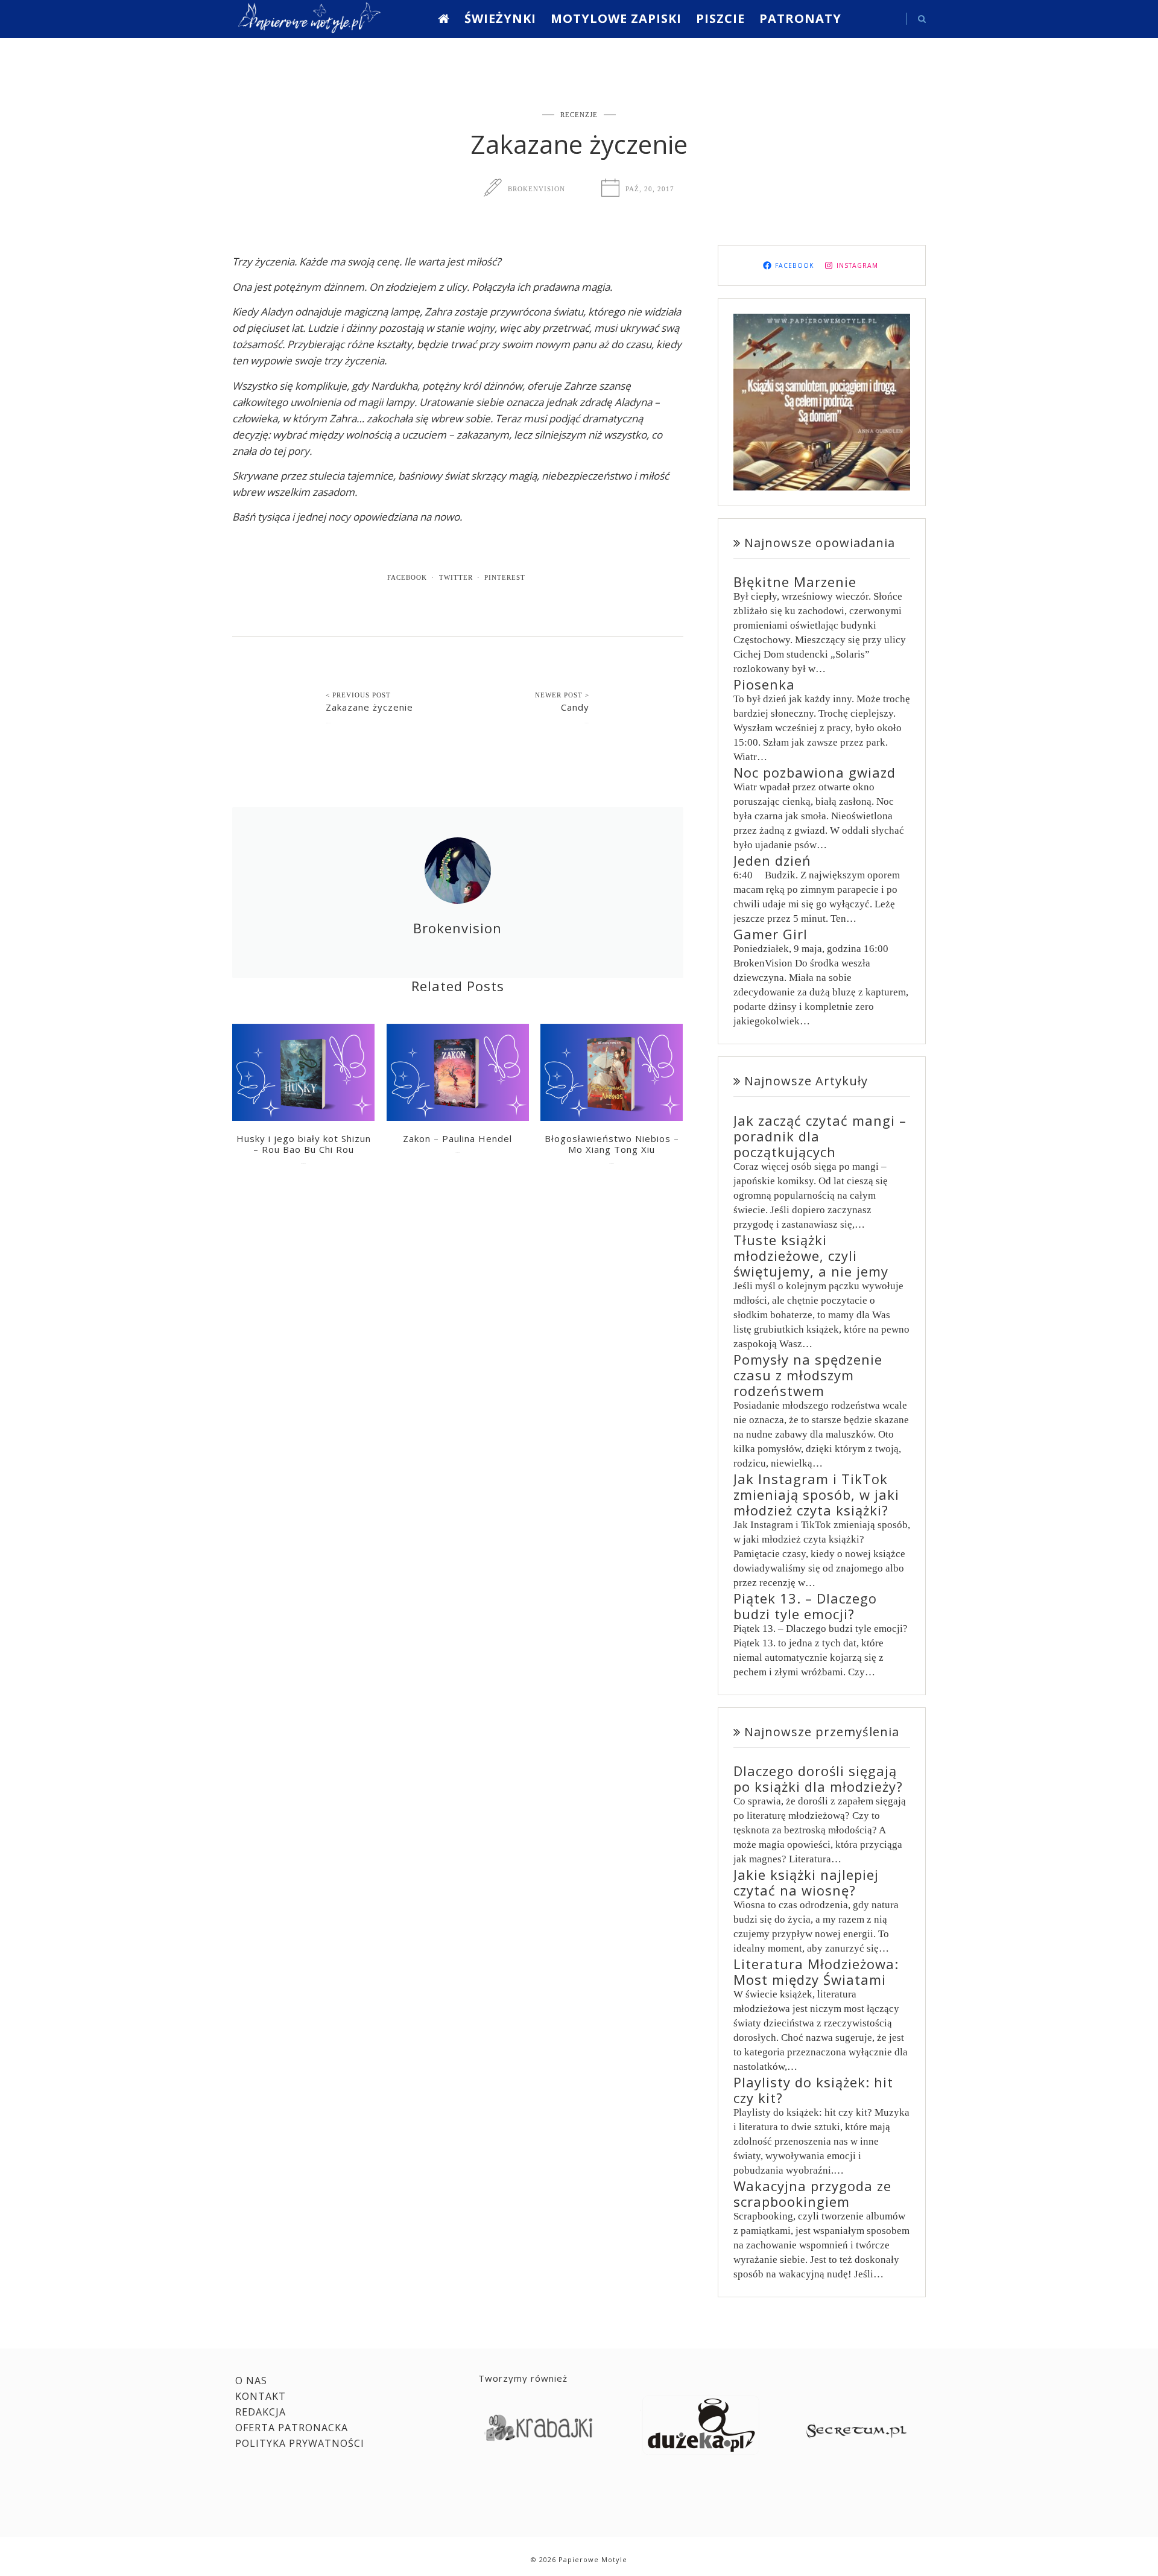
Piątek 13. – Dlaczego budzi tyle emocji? (805, 1606)
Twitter (456, 577)
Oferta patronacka (292, 2428)
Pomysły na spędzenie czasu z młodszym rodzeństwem (808, 1375)
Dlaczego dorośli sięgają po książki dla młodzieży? (818, 1778)
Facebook (407, 577)
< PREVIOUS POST (358, 695)
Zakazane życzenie (369, 707)
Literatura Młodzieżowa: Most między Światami (816, 1972)
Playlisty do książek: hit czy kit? (813, 2090)
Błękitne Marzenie (795, 582)
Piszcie (720, 18)
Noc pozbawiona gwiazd (815, 772)
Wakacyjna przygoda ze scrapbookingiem (812, 2194)
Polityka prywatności (300, 2443)
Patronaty (800, 18)
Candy (575, 707)
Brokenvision (536, 189)
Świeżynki (500, 18)
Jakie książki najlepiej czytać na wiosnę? (806, 1882)
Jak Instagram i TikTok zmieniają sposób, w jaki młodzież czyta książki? (816, 1494)
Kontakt (261, 2396)
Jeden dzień (772, 860)
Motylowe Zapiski (616, 18)
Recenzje (579, 115)
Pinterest (505, 577)
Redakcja (261, 2412)
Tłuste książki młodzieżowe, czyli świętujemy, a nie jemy (811, 1255)
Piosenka (764, 684)
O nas (251, 2381)
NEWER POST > (562, 695)
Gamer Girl (770, 934)
